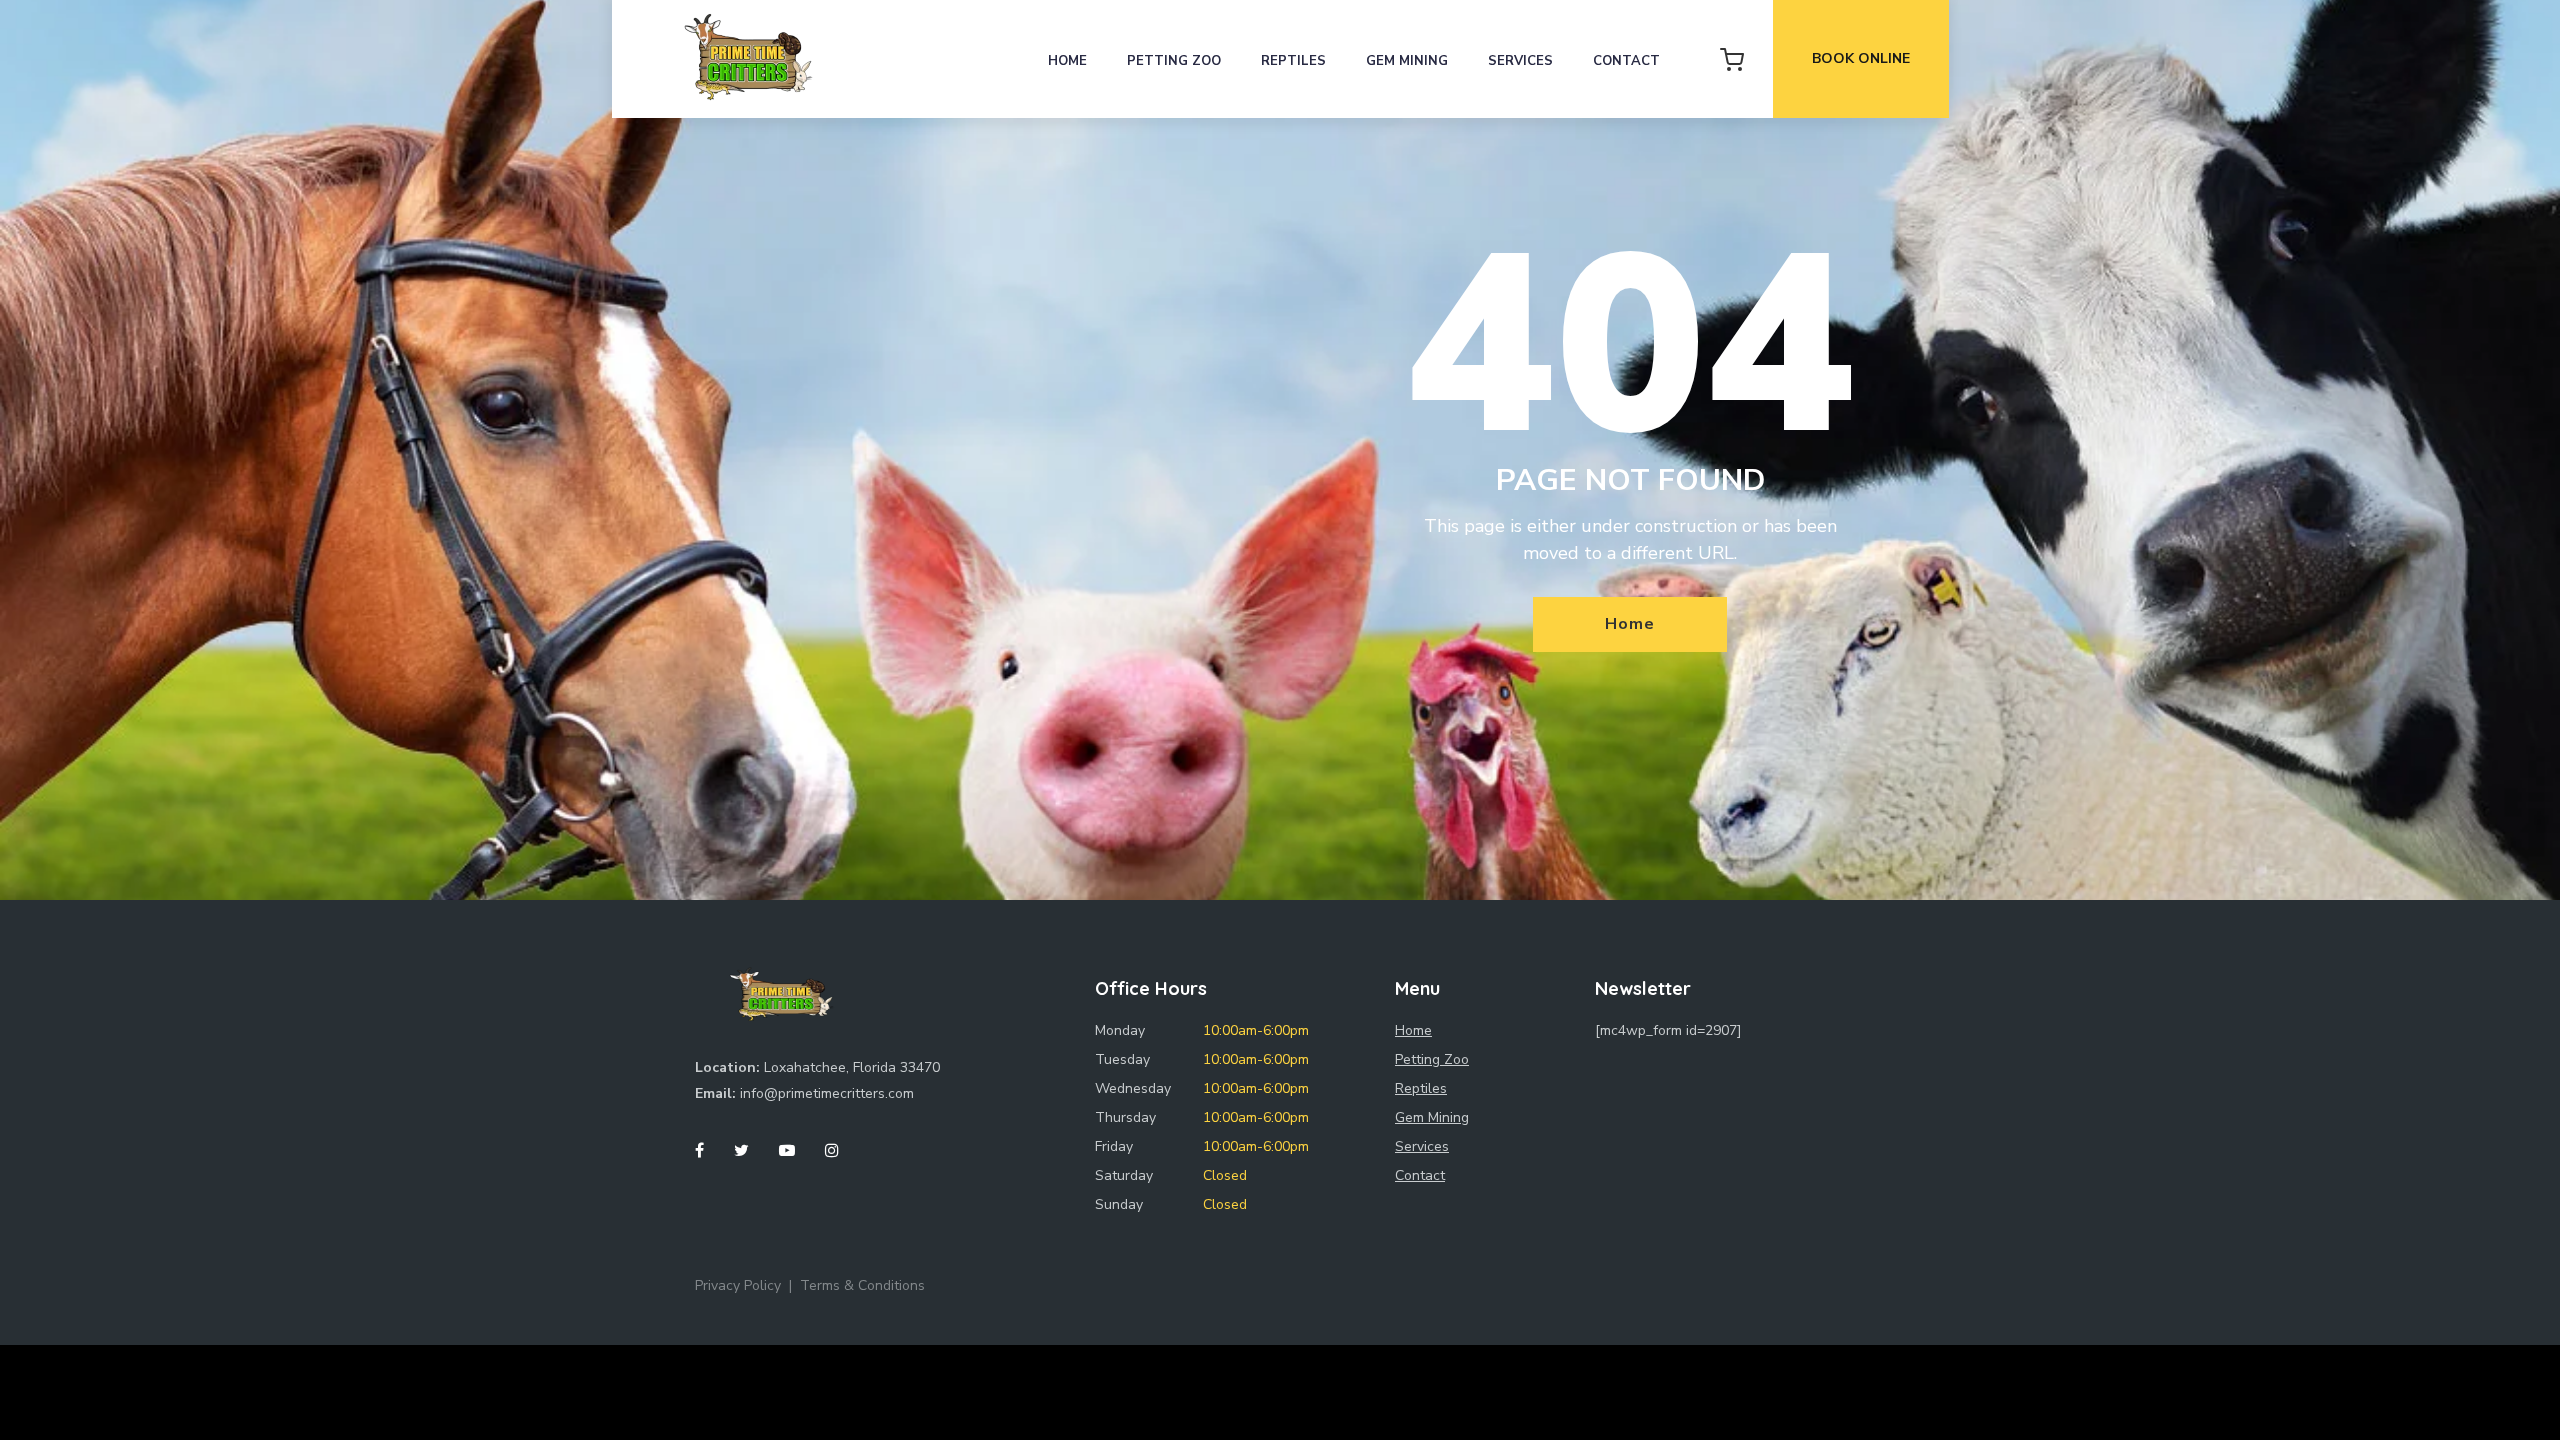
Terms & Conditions (862, 1285)
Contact (1626, 61)
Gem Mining (1407, 61)
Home (1067, 61)
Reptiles (1293, 61)
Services (1520, 61)
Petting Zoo (1174, 61)
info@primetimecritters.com (827, 1093)
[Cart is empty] (1732, 59)
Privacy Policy (738, 1285)
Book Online (1861, 58)
